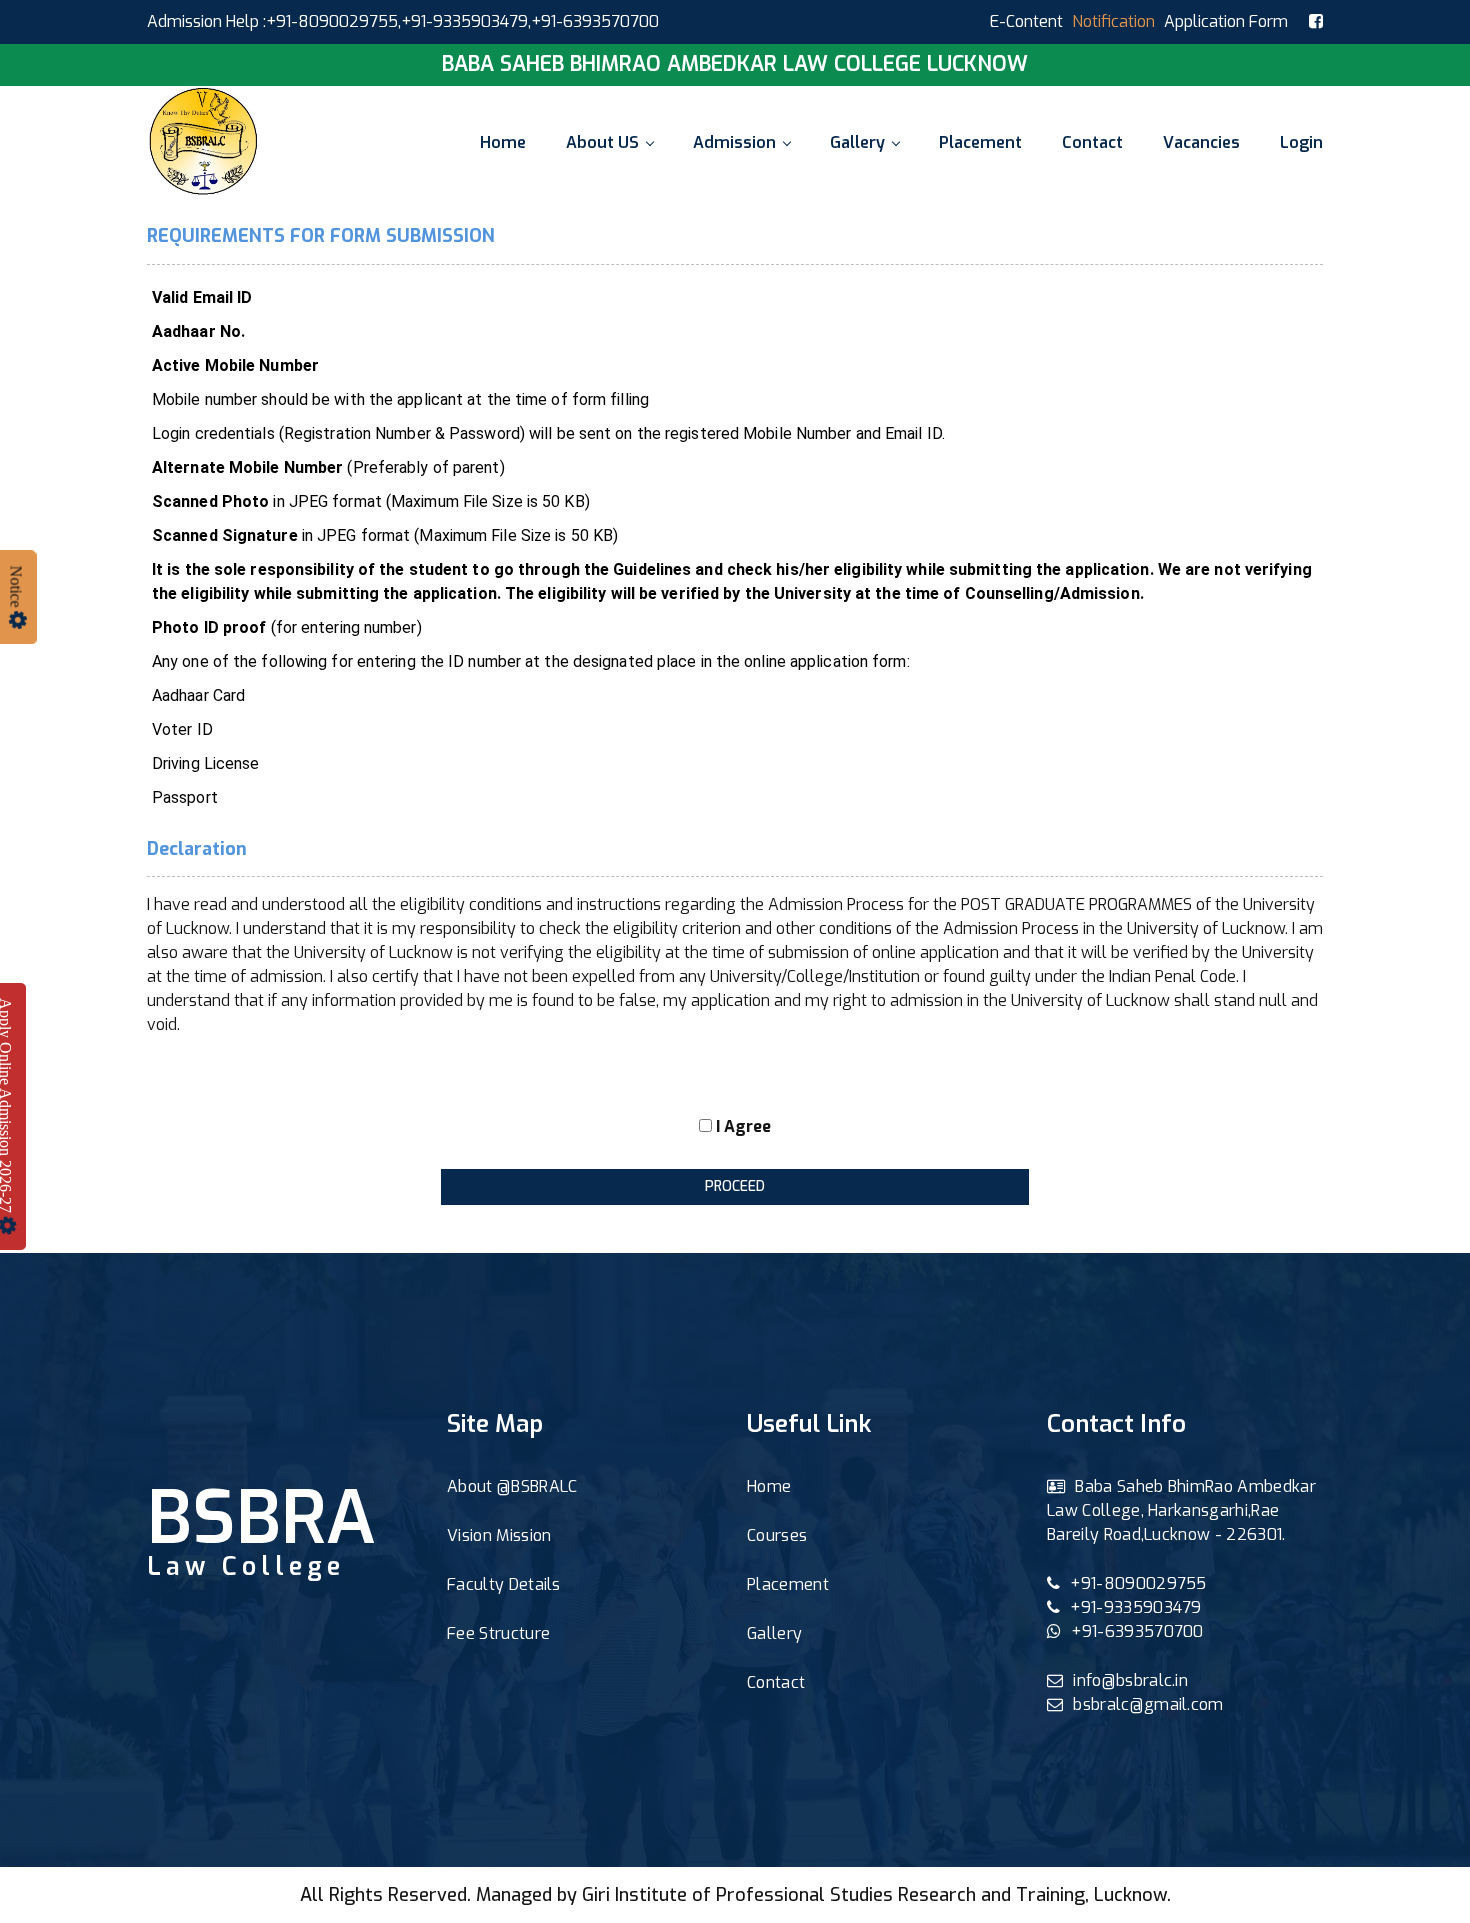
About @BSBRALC (512, 1486)
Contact (1092, 142)
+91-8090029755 (1138, 1583)
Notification (1113, 21)
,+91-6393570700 (593, 21)
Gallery (857, 142)
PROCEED (735, 1186)
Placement (980, 142)
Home (503, 142)
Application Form (1226, 21)
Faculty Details (504, 1584)
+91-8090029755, (333, 21)
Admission (734, 142)
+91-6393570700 (1137, 1631)
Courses (777, 1535)
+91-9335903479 (464, 21)
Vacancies (1201, 142)
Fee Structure (498, 1633)
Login (1301, 142)
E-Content (1026, 21)
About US (602, 142)
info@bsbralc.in (1130, 1680)
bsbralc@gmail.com (1148, 1704)
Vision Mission (499, 1535)
